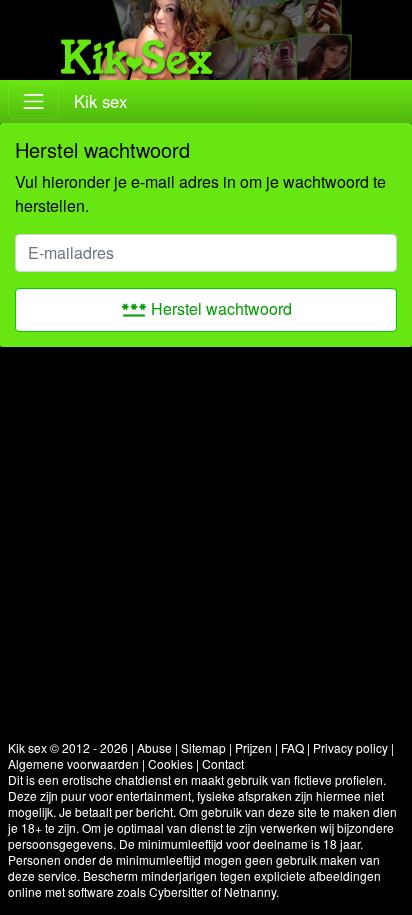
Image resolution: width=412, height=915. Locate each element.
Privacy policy (350, 747)
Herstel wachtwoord (206, 309)
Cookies (170, 763)
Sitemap (203, 747)
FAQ (292, 747)
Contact (223, 763)
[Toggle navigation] (33, 101)
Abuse (154, 747)
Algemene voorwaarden (73, 763)
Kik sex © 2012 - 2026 (68, 747)
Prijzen (253, 747)
